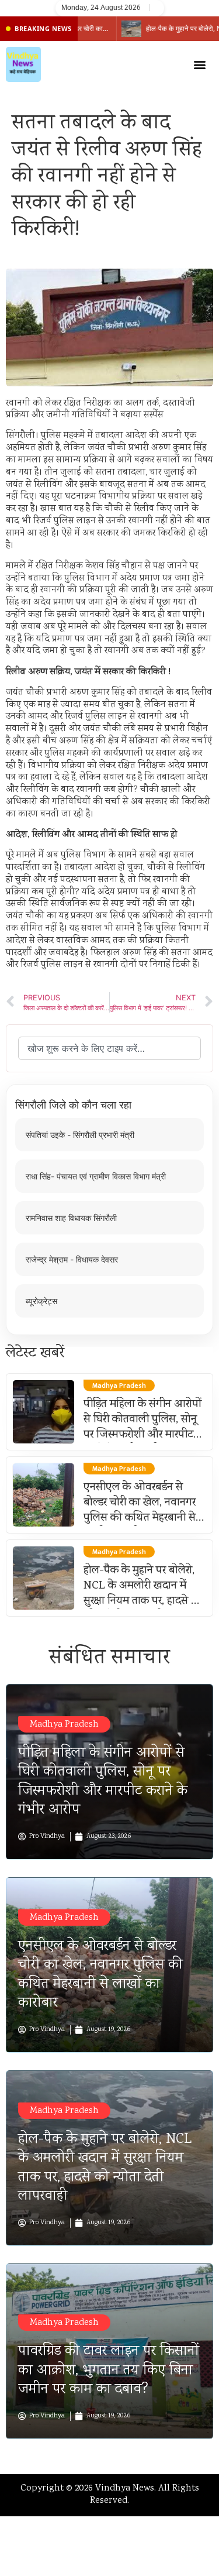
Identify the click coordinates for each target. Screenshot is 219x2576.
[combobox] (109, 1048)
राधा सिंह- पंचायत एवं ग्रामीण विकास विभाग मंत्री (96, 1176)
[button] (200, 65)
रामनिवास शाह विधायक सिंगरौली (71, 1218)
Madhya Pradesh (64, 1725)
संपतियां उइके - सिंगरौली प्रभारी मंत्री (80, 1135)
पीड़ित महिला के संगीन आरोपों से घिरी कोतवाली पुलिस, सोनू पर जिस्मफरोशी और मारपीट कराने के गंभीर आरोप (142, 1428)
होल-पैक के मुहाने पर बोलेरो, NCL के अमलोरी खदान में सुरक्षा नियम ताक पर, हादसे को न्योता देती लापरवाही (143, 1594)
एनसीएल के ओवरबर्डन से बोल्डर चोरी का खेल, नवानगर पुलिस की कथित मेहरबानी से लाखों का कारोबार (140, 1511)
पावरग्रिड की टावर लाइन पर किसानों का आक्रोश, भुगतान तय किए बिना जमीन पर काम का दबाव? (109, 2371)
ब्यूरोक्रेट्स (41, 1301)
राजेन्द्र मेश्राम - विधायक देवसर (72, 1259)
